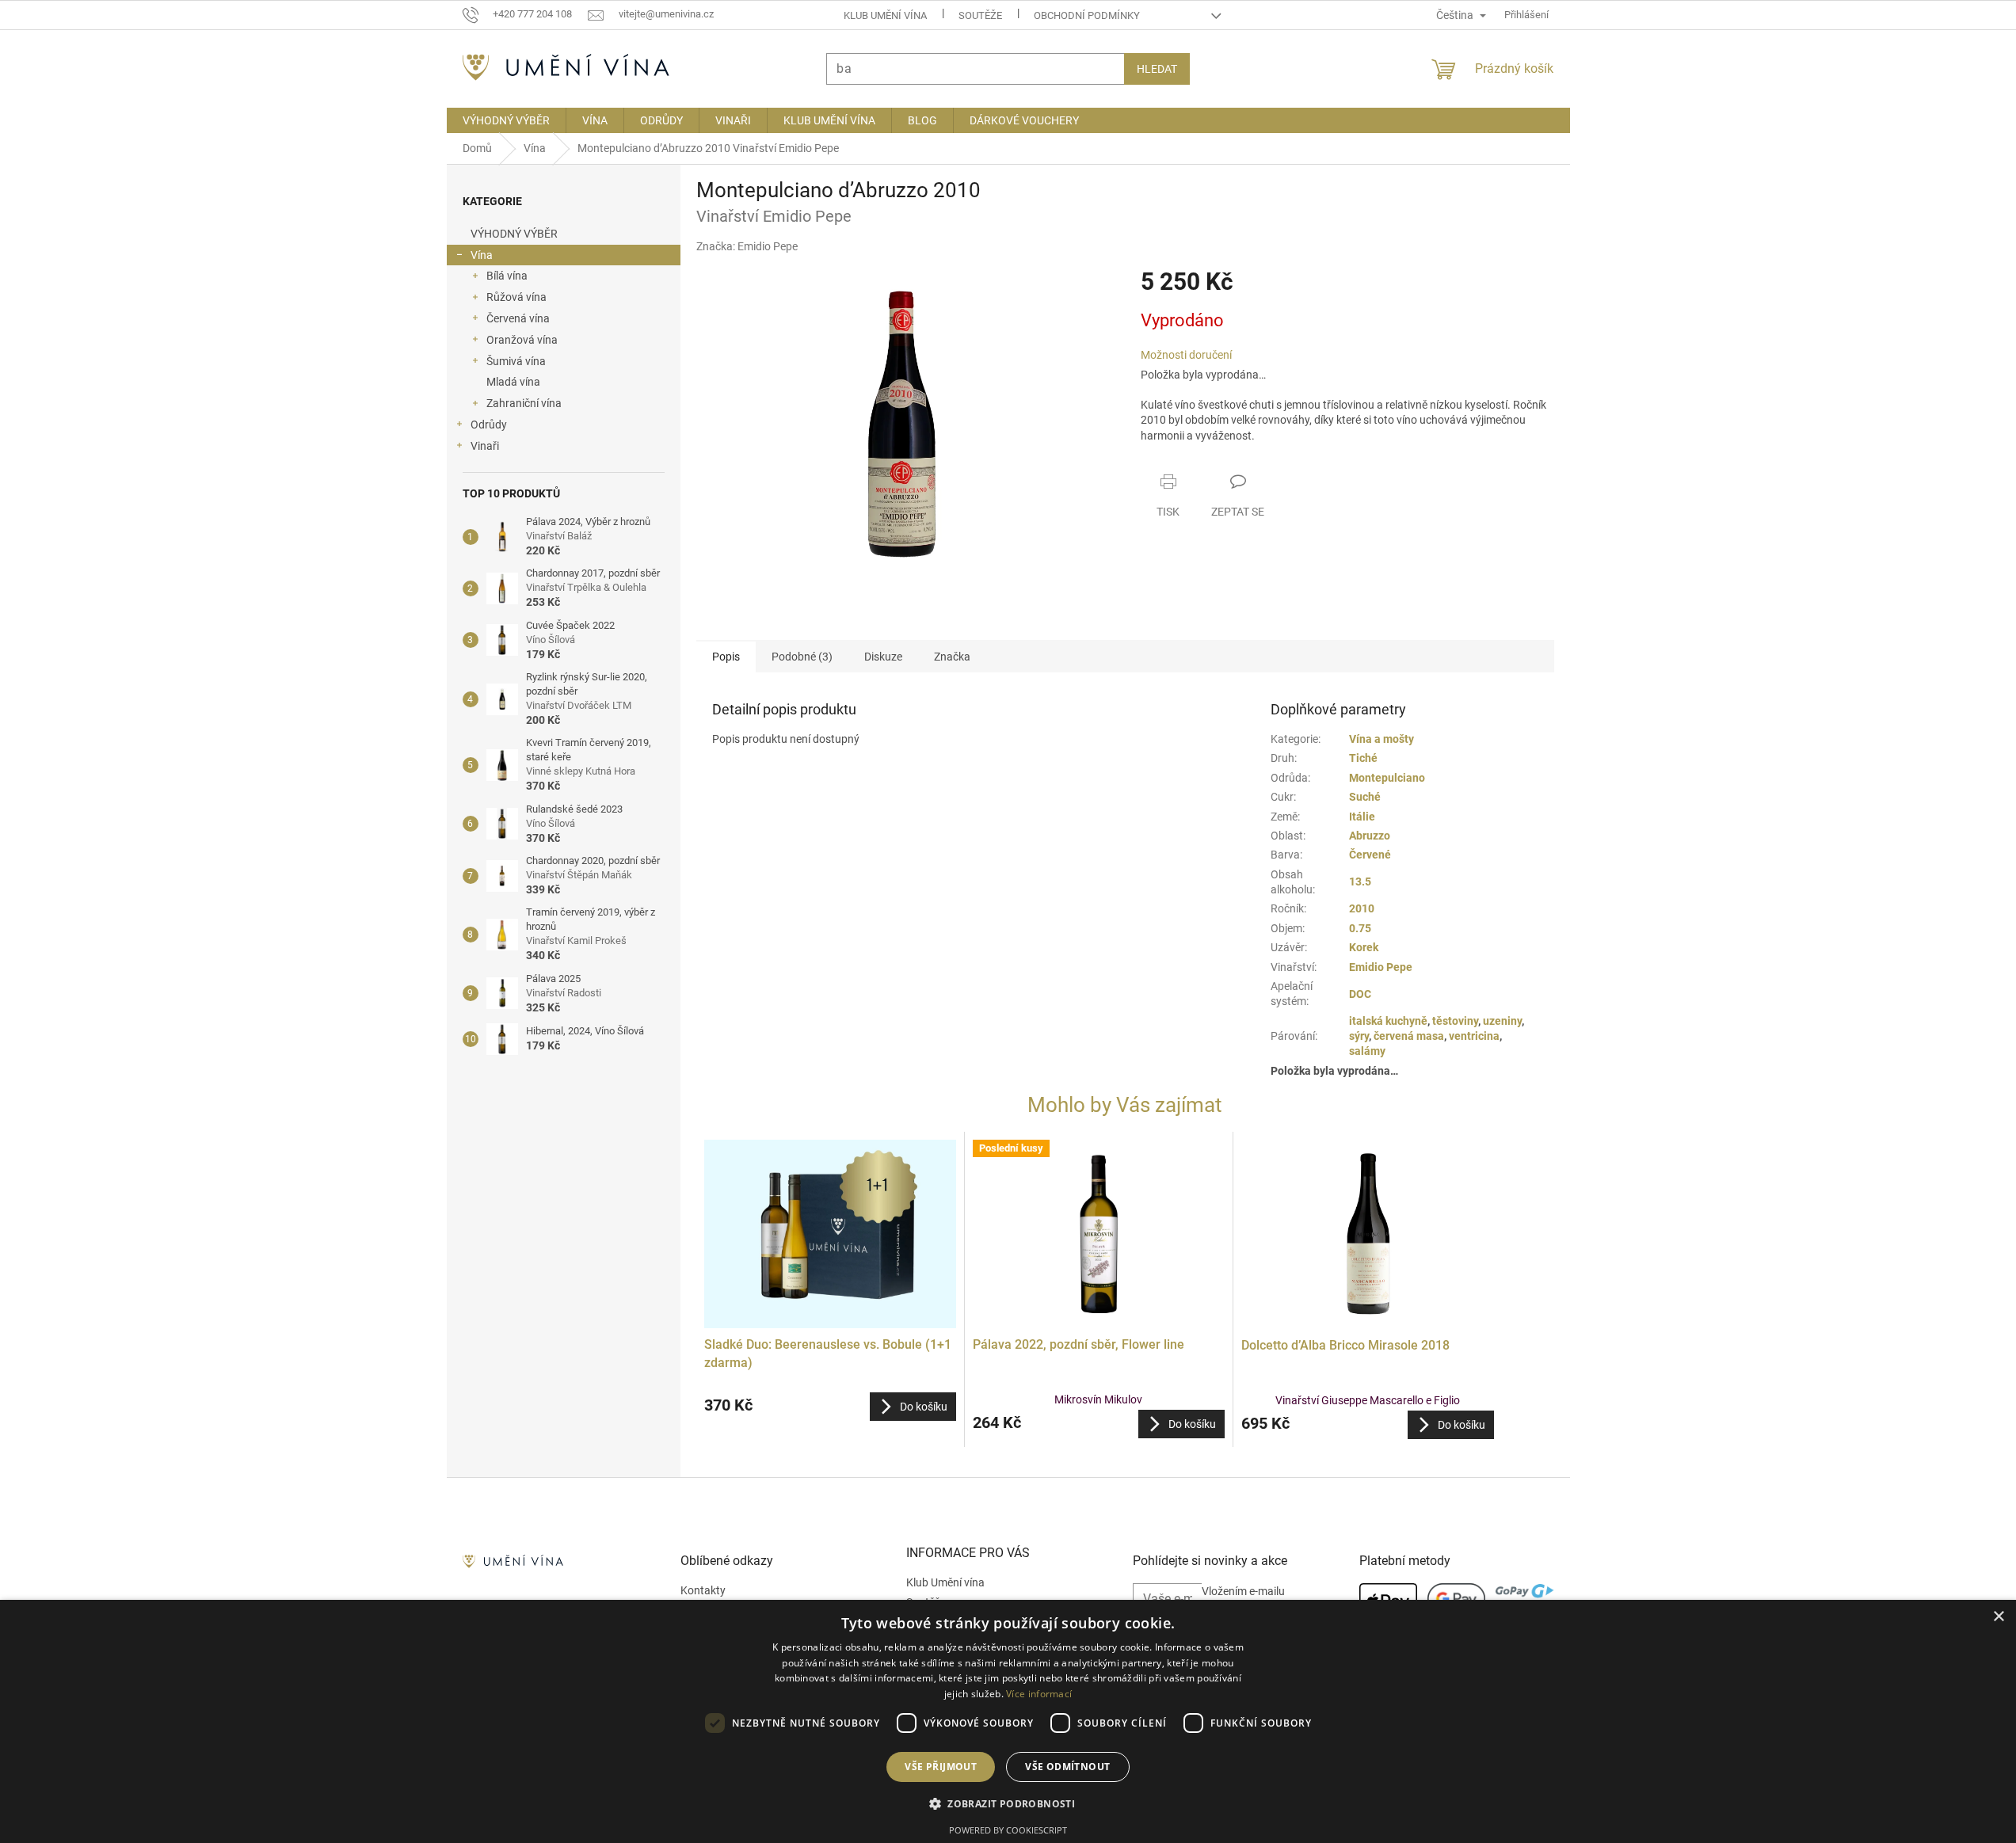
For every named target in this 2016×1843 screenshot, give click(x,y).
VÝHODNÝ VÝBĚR (514, 234)
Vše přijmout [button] (941, 1767)
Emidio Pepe (1381, 967)
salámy (1367, 1051)
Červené (1370, 855)
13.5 (1360, 882)
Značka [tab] (952, 657)
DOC (1360, 994)
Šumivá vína (516, 361)
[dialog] (1008, 1721)
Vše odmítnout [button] (1067, 1767)
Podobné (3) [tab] (802, 657)
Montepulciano (1387, 778)
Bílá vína (507, 276)
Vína (482, 255)
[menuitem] (506, 120)
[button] (830, 1407)
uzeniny (1502, 1021)
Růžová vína (516, 297)
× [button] (1998, 1617)
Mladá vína (513, 382)
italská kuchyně (1388, 1021)
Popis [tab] (726, 657)
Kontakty (703, 1590)
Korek (1364, 947)
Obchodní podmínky (1087, 15)
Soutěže (980, 15)
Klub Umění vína (885, 15)
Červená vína (518, 318)
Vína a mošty (1381, 739)
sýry (1359, 1036)
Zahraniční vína (524, 403)
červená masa (1409, 1036)
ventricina (1474, 1036)
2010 (1362, 908)
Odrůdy (489, 425)
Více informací (1039, 1694)
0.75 (1360, 928)
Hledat (1157, 69)
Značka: (747, 246)
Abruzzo (1370, 836)
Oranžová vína (522, 340)
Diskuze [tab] (883, 657)
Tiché (1363, 758)
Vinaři (485, 446)
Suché (1365, 797)
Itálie (1362, 817)
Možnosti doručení (1186, 355)
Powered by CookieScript (1008, 1830)
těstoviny (1455, 1021)
